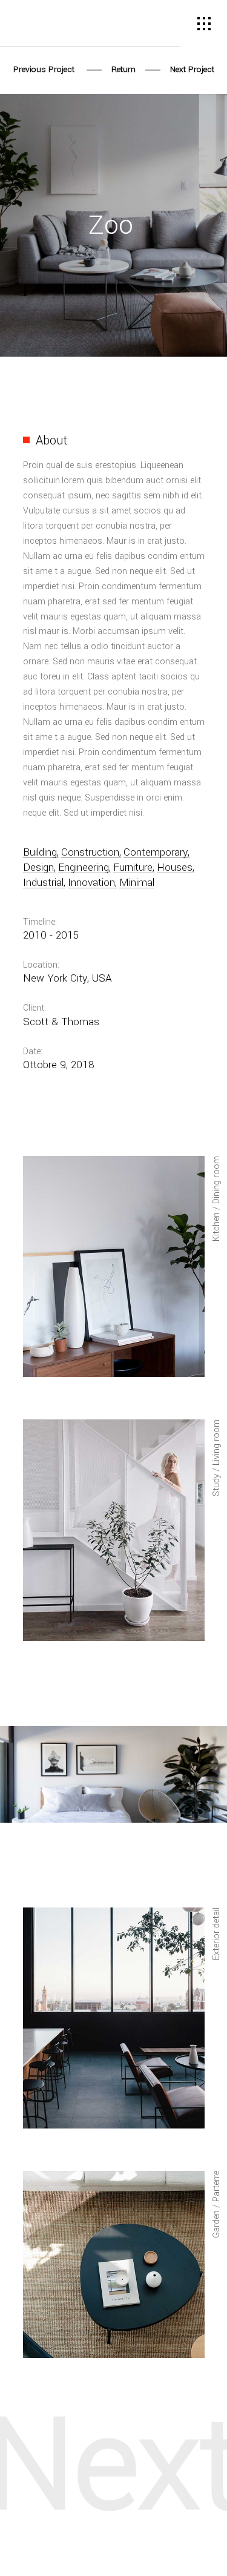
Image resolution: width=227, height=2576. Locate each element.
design (38, 868)
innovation (91, 883)
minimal (137, 883)
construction (90, 853)
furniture (133, 868)
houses (175, 868)
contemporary (156, 853)
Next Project (191, 69)
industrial (43, 883)
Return (123, 69)
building (40, 853)
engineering (84, 868)
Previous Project (45, 69)
